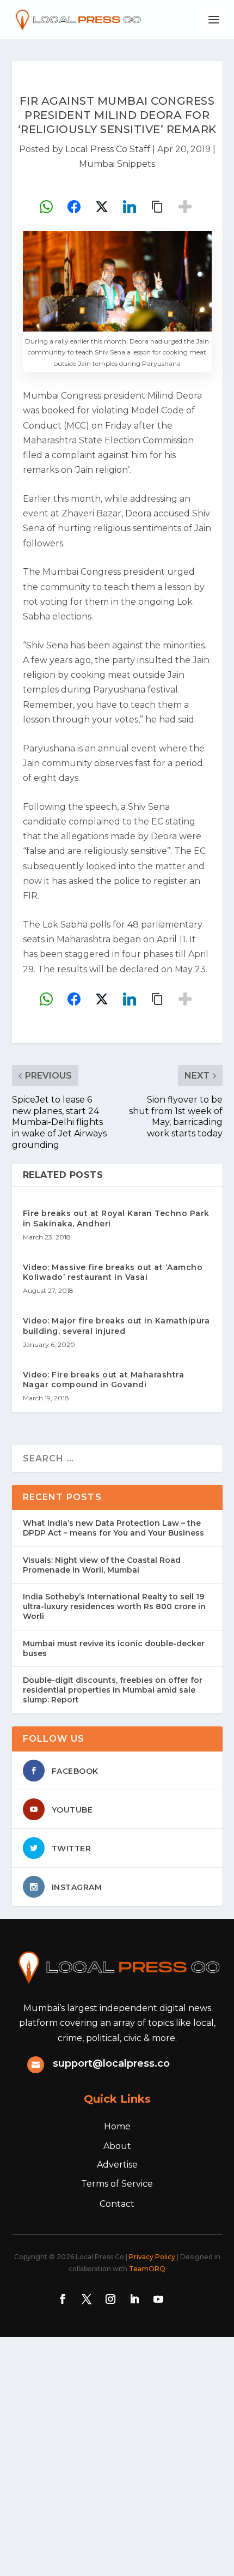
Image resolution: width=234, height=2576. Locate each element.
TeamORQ (147, 2269)
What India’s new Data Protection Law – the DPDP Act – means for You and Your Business (113, 1528)
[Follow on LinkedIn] (134, 2299)
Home (117, 2126)
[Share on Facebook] (74, 207)
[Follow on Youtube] (158, 2299)
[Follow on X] (87, 2299)
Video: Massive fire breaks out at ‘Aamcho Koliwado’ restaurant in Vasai (113, 1272)
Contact (117, 2204)
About (117, 2146)
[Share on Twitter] (102, 207)
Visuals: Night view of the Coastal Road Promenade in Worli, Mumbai (102, 1565)
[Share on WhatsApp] (46, 207)
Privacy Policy (152, 2257)
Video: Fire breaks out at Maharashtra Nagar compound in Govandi (104, 1380)
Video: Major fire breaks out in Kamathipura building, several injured (116, 1326)
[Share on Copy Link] (157, 207)
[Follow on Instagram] (110, 2299)
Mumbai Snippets (117, 164)
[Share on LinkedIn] (130, 207)
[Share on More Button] (185, 207)
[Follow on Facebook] (63, 2299)
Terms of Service (117, 2184)
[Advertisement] (117, 2454)
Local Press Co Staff (108, 149)
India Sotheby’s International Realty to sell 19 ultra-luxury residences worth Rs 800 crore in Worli (114, 1606)
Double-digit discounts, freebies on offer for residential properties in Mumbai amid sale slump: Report (113, 1690)
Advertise (117, 2165)
